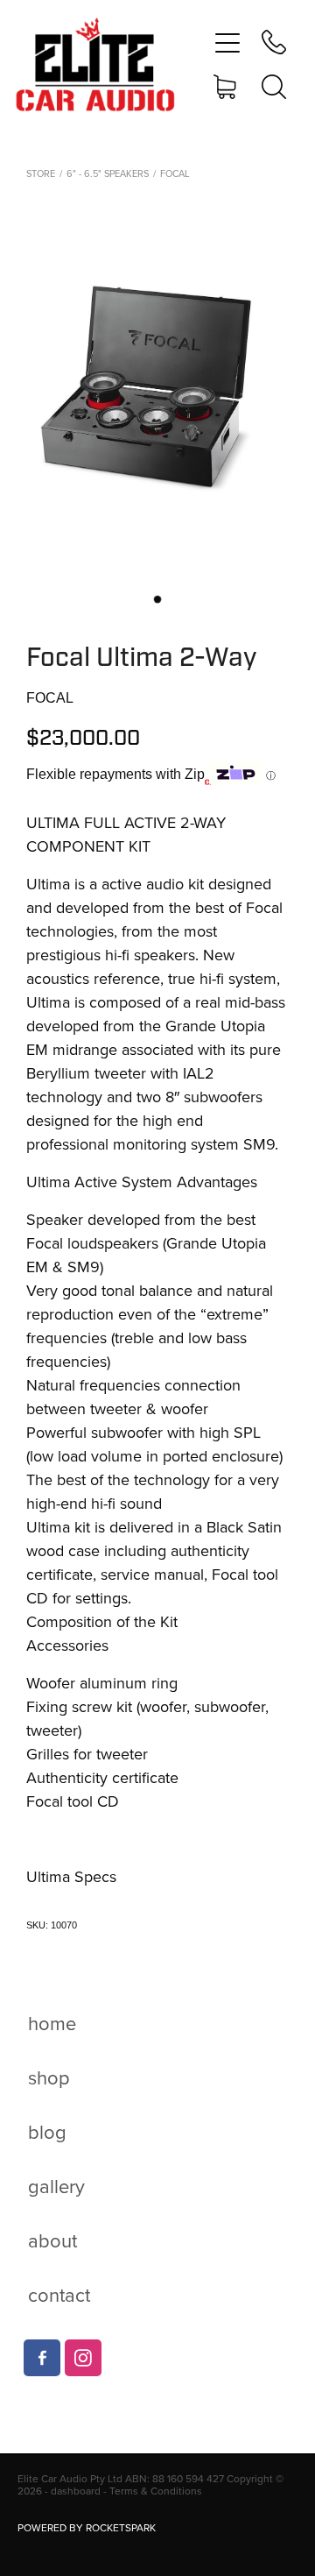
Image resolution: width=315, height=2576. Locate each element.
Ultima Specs (71, 1876)
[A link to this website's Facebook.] (42, 2358)
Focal (175, 173)
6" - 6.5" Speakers (108, 173)
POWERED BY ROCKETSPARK (87, 2527)
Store (41, 173)
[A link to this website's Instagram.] (83, 2358)
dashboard (76, 2491)
